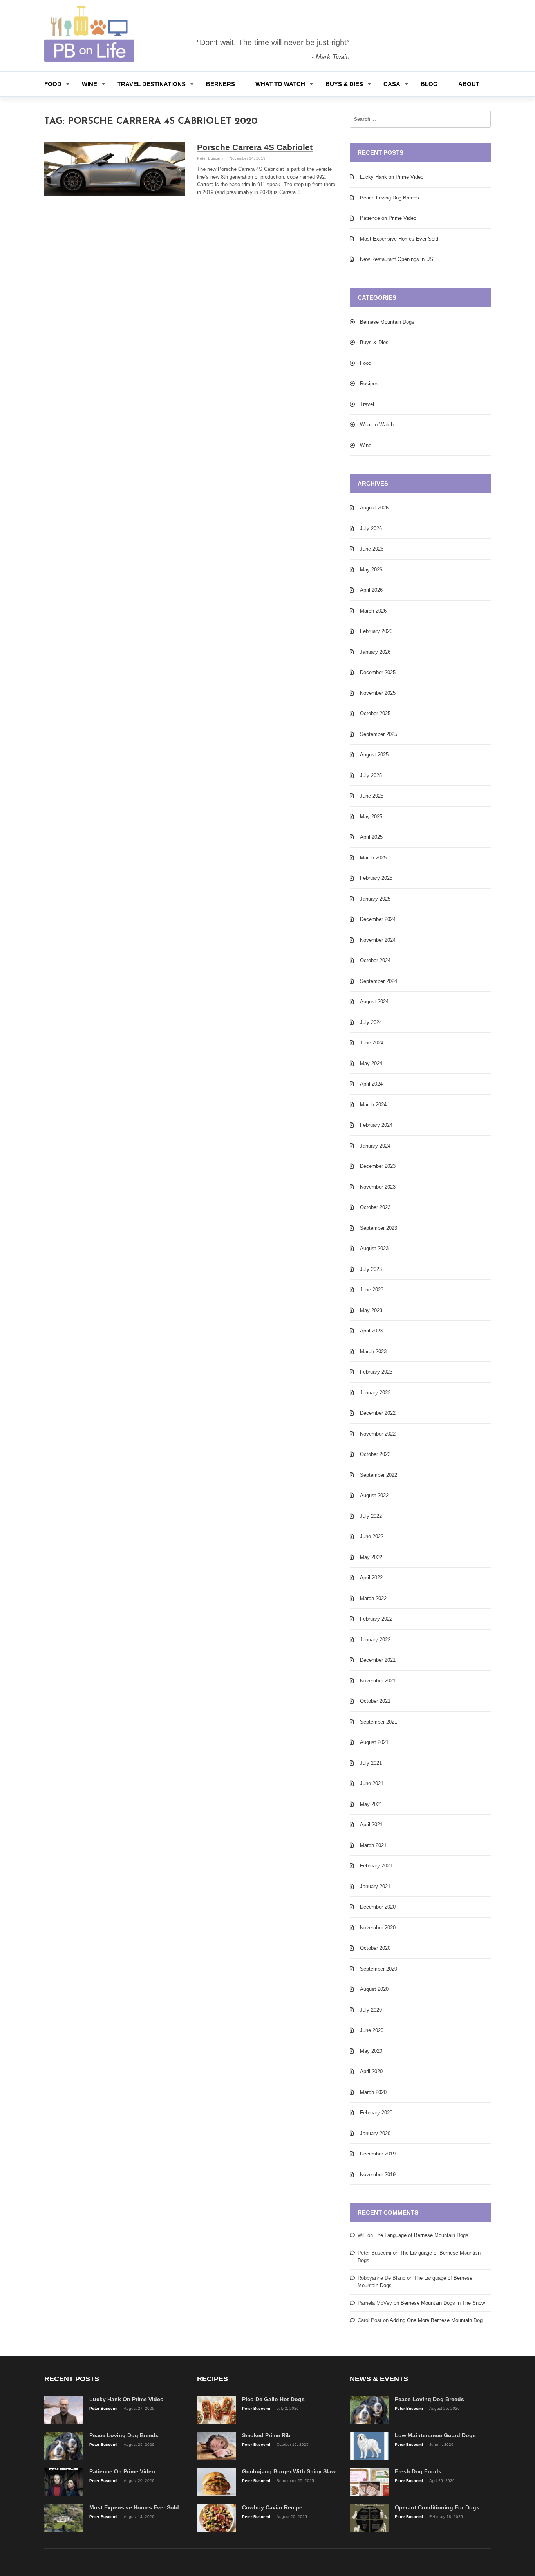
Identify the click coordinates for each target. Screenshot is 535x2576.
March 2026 (373, 611)
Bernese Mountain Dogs (387, 322)
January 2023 (375, 1393)
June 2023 (372, 1290)
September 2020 (379, 1969)
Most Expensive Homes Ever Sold (399, 239)
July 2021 (371, 1763)
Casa (392, 84)
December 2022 (378, 1413)
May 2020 (371, 2051)
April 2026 (371, 590)
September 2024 (379, 981)
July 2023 (371, 1269)
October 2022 (375, 1454)
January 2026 (375, 652)
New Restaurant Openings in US (397, 259)
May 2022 (371, 1557)
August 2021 (374, 1742)
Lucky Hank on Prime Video (392, 177)
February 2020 (376, 2113)
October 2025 (375, 713)
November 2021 (378, 1681)
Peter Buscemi (211, 158)
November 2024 (378, 940)
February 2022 (376, 1619)
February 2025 (376, 878)
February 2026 (376, 631)
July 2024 (371, 1022)
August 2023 (374, 1248)
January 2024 (375, 1146)
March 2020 (373, 2092)
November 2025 (378, 693)
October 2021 (375, 1701)
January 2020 (375, 2133)
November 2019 (378, 2174)
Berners (221, 84)
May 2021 (371, 1804)
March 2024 (373, 1105)
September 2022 (379, 1475)
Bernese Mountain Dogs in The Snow (443, 2303)
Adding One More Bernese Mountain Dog (436, 2320)
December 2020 (378, 1907)
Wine (89, 84)
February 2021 (376, 1866)
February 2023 (376, 1372)
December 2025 (378, 672)
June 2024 (372, 1043)
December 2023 (378, 1166)
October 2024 (375, 960)
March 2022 (373, 1598)
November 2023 (378, 1187)
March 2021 (373, 1845)
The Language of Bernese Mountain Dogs (421, 2235)
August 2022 (374, 1495)
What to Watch (280, 84)
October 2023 (375, 1207)
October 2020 (375, 1948)
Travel (367, 404)
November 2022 (378, 1434)
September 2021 (379, 1722)
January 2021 (375, 1886)
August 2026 (374, 508)
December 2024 (378, 919)
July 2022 (371, 1516)
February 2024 (376, 1125)
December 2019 (378, 2154)
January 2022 (375, 1640)
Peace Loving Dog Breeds (390, 198)
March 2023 (373, 1351)
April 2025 (371, 837)
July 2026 (371, 528)
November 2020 (378, 1928)
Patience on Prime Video (388, 218)
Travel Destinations (152, 84)
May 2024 (371, 1063)
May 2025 (371, 817)
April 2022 (371, 1578)
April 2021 (371, 1825)
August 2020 (374, 1989)
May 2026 (371, 570)
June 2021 (372, 1783)
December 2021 (378, 1660)
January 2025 (375, 899)
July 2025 (371, 775)
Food (53, 84)
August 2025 (374, 755)
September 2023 (379, 1228)
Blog (429, 84)
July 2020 (371, 2010)
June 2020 (372, 2030)
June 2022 (372, 1536)
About (469, 84)
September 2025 (379, 734)
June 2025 (372, 796)
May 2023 (371, 1310)
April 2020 (371, 2071)
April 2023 (371, 1331)
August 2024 (374, 1002)
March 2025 (373, 858)
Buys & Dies (344, 84)
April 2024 (371, 1084)
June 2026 (372, 549)
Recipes (369, 383)
